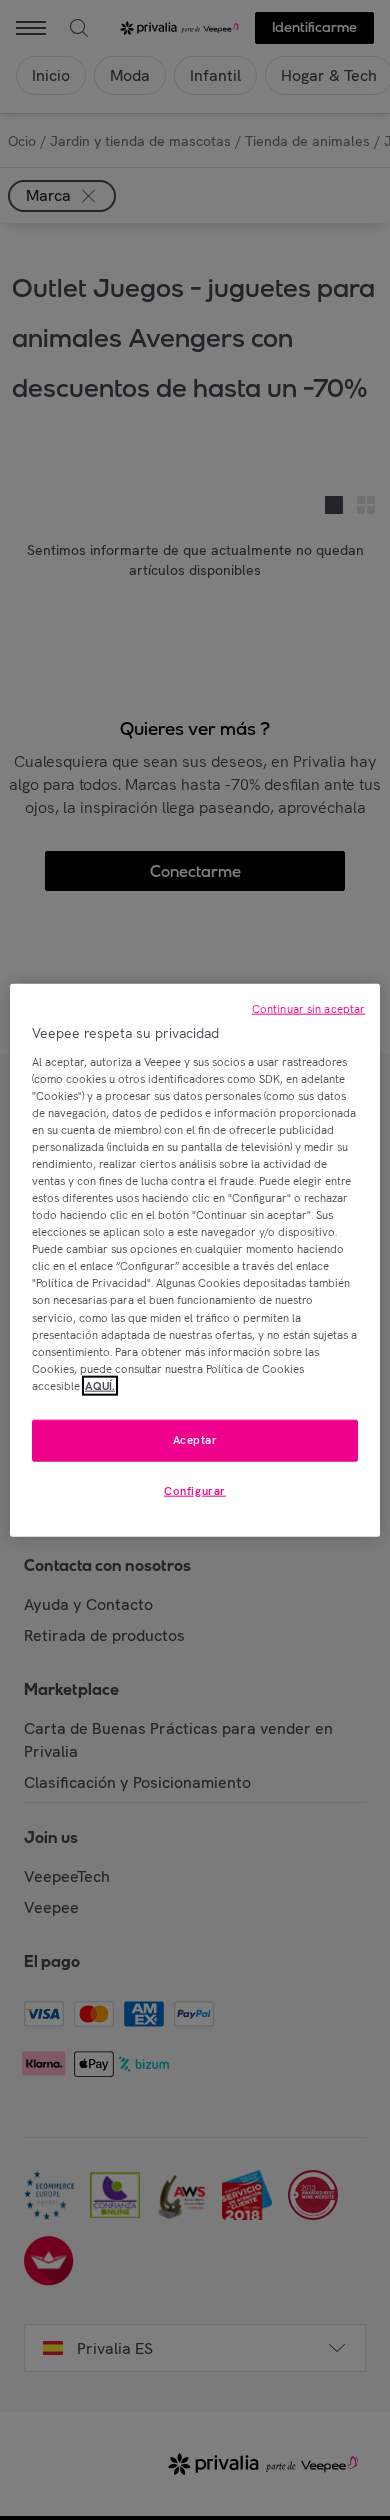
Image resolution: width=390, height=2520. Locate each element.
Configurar (195, 1490)
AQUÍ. (100, 1385)
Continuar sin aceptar (308, 1009)
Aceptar (195, 1440)
